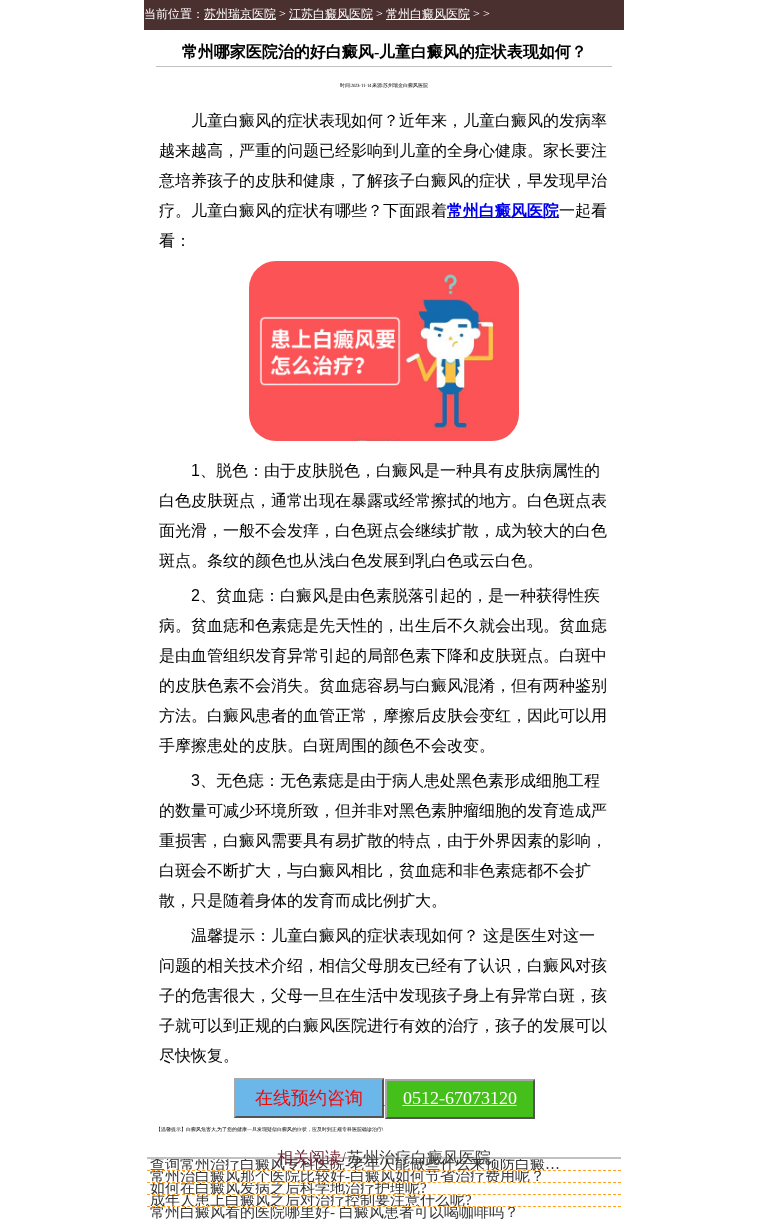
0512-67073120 (460, 1098)
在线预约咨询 (309, 1098)
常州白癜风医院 (428, 14)
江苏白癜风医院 (331, 14)
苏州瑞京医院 (240, 14)
